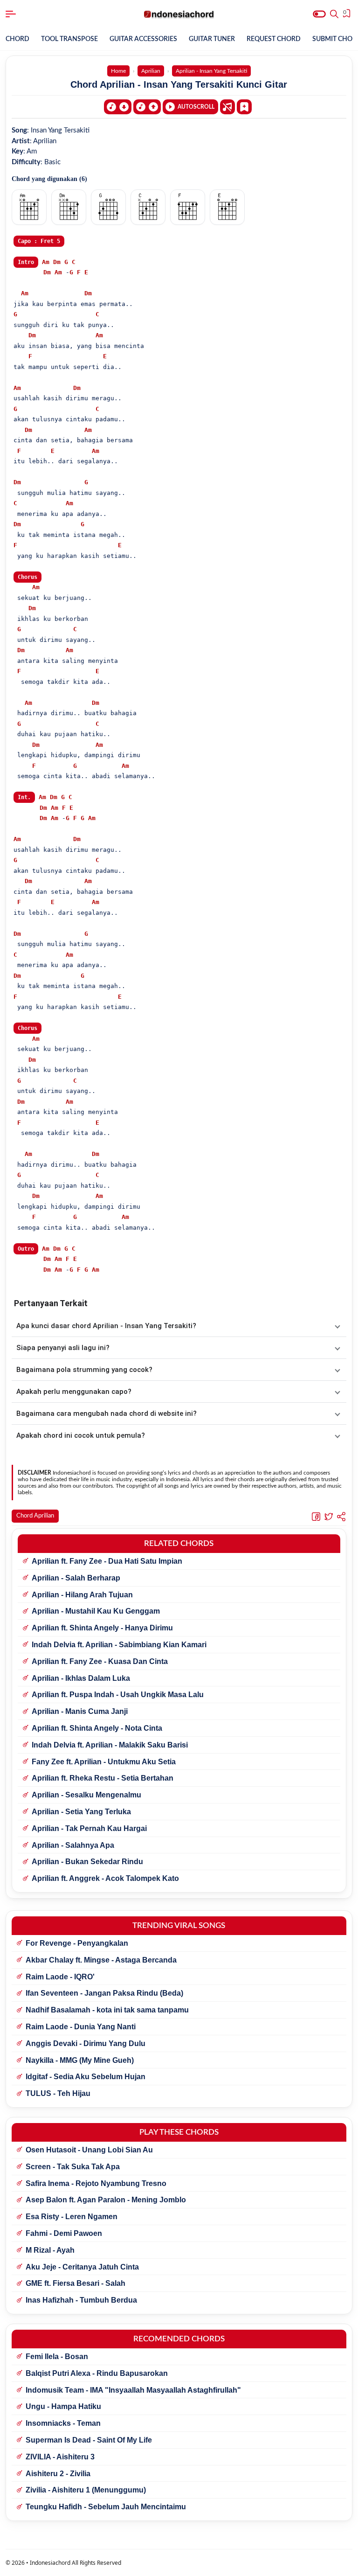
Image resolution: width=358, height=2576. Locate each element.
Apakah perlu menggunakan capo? (74, 1392)
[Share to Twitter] (329, 1517)
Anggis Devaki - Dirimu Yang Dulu (86, 2043)
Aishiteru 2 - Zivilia (58, 2474)
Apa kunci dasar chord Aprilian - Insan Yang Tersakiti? (106, 1326)
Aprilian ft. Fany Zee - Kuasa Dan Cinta (100, 1661)
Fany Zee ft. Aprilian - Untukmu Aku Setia (104, 1762)
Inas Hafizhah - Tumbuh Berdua (81, 2300)
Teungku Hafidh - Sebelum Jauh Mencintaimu (106, 2507)
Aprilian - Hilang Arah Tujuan (82, 1595)
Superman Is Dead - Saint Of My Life (89, 2440)
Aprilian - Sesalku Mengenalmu (86, 1795)
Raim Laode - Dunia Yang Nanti (81, 2027)
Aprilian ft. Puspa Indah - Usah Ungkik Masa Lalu (118, 1695)
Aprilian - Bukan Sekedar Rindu (87, 1862)
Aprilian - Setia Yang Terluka (81, 1812)
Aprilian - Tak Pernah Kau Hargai (89, 1828)
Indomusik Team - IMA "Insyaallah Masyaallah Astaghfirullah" (133, 2390)
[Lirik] (227, 107)
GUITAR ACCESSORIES (143, 39)
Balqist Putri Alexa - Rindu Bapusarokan (97, 2373)
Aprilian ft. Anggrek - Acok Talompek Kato (105, 1878)
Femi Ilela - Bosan (57, 2357)
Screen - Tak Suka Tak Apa (73, 2167)
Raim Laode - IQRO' (60, 1977)
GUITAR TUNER (212, 39)
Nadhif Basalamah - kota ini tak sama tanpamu (107, 2010)
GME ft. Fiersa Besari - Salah (76, 2283)
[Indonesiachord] (179, 14)
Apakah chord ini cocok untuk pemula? (81, 1435)
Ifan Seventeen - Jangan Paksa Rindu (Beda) (104, 1993)
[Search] (334, 14)
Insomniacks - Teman (63, 2423)
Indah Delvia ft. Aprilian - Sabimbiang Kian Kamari (119, 1645)
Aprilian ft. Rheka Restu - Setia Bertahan (103, 1778)
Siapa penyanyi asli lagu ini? (63, 1348)
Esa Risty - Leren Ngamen (72, 2217)
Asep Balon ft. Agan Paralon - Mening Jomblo (106, 2200)
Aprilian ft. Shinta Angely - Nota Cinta (97, 1728)
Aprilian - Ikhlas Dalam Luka (81, 1678)
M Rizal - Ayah (50, 2250)
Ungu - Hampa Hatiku (63, 2406)
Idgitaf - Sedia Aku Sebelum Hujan (86, 2077)
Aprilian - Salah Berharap (76, 1578)
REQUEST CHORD (274, 39)
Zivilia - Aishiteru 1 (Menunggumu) (86, 2490)
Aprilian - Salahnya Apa (73, 1845)
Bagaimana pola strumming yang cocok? (84, 1370)
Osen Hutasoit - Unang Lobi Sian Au (89, 2150)
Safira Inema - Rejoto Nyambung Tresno (96, 2183)
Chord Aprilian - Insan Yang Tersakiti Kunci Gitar (179, 84)
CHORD (17, 39)
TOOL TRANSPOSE (69, 39)
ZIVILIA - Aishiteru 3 (60, 2457)
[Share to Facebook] (316, 1517)
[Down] (118, 107)
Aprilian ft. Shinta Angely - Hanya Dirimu (102, 1628)
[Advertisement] (179, 2564)
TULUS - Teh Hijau (58, 2093)
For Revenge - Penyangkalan (77, 1943)
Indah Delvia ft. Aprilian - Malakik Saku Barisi (110, 1745)
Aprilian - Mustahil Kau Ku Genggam (96, 1611)
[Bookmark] (244, 106)
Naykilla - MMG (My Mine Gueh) (80, 2060)
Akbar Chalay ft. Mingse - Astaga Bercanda (101, 1960)
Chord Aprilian (35, 1516)
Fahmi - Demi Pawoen (64, 2233)
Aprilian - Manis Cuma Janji (80, 1711)
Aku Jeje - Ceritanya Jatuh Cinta (82, 2267)
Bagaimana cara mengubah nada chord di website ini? (107, 1413)
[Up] (147, 107)
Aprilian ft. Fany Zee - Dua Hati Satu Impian (107, 1561)
